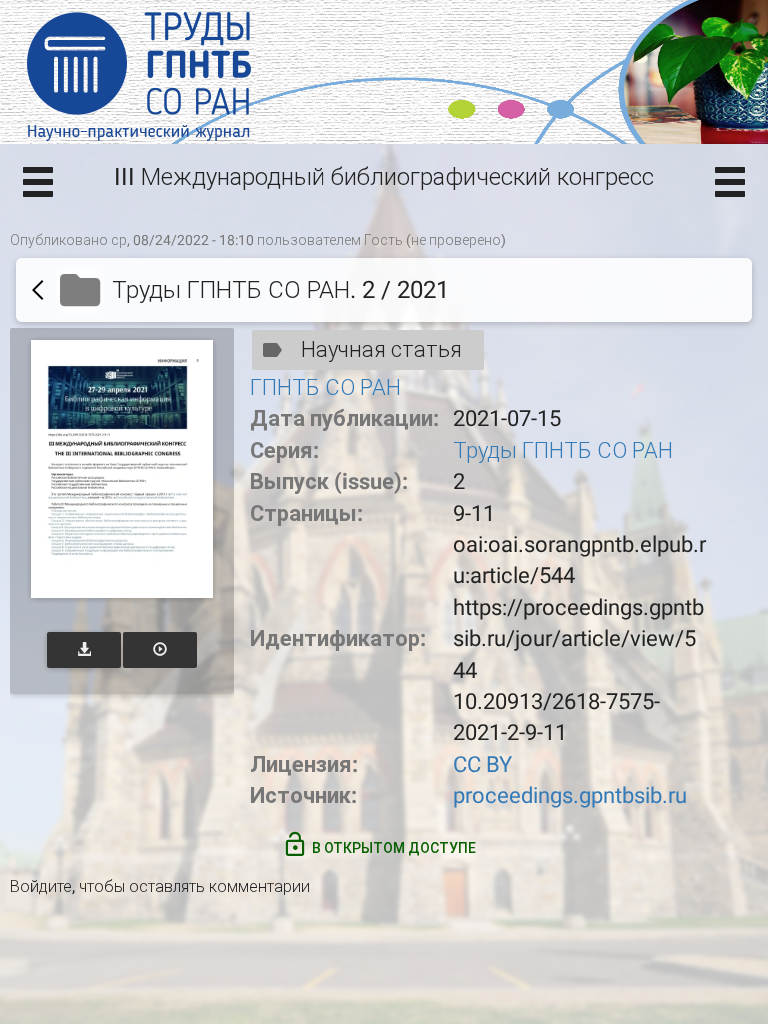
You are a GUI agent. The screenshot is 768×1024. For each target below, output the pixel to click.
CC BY (482, 764)
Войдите (41, 886)
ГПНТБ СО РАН (325, 387)
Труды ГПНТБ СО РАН (563, 450)
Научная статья (381, 349)
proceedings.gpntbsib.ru (570, 795)
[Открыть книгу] (122, 469)
